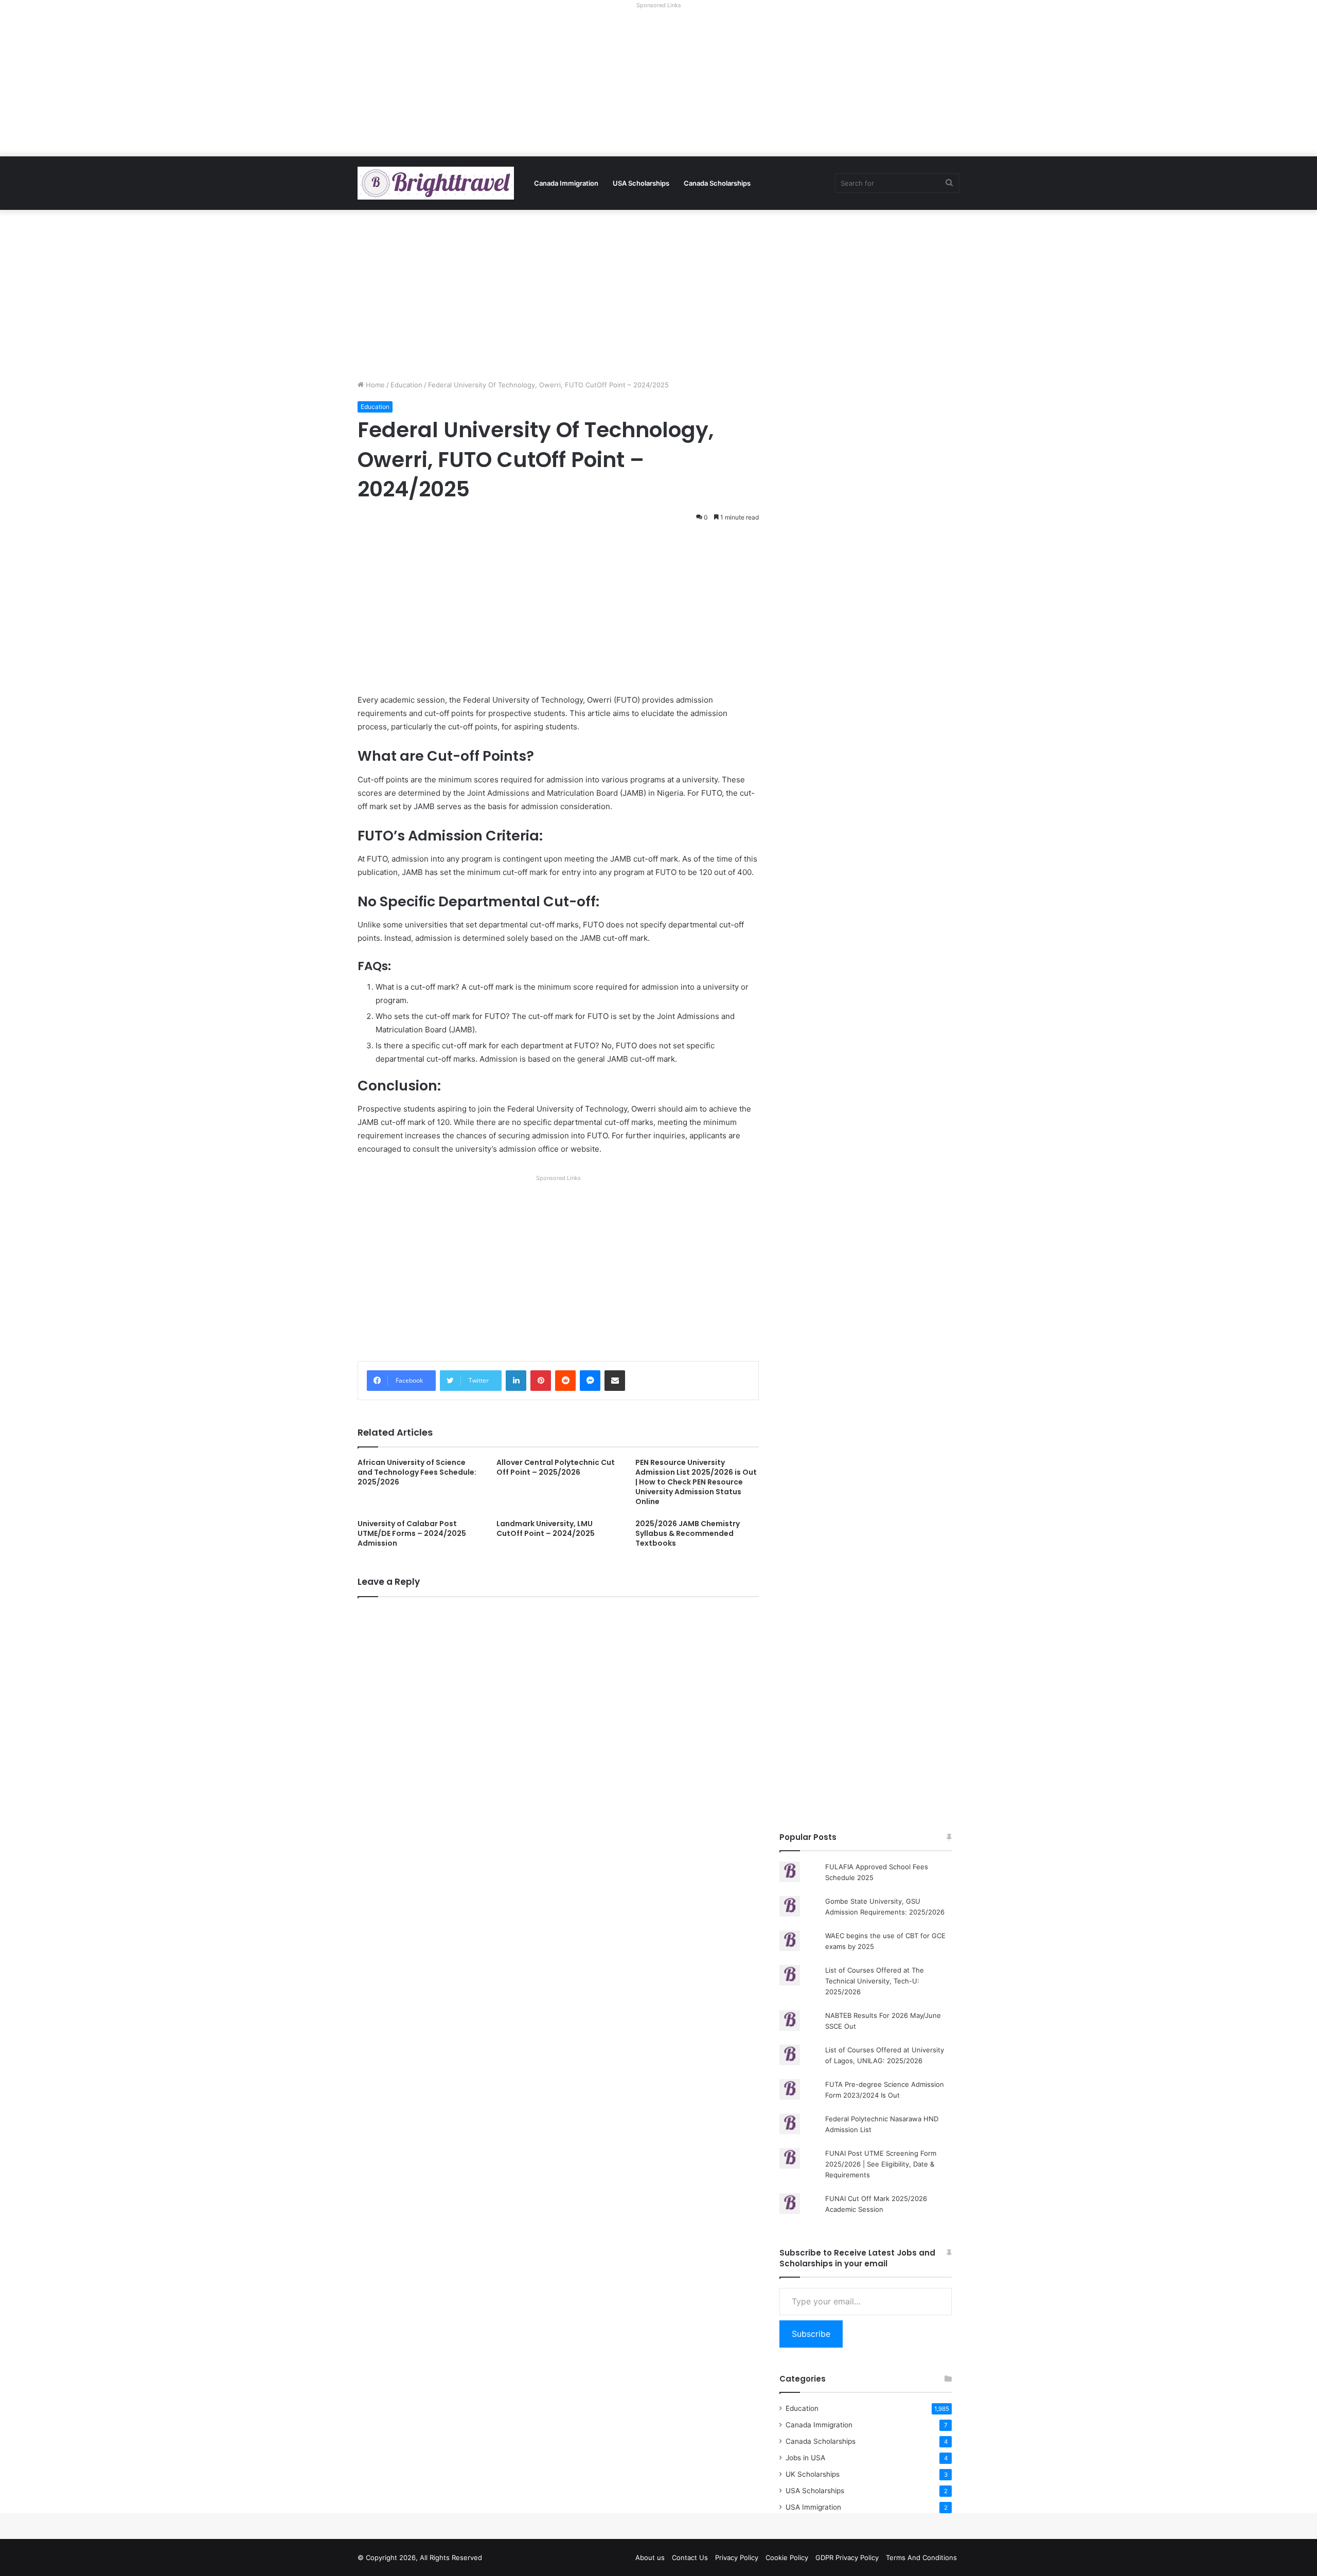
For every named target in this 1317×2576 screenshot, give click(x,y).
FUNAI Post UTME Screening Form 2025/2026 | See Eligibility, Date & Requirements (881, 2164)
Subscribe (811, 2334)
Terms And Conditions (921, 2557)
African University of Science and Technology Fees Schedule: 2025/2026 (417, 1472)
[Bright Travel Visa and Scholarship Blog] (436, 183)
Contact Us (690, 2557)
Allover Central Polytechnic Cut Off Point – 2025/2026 (556, 1467)
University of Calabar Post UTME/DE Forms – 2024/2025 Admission (412, 1533)
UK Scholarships (813, 2474)
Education (406, 385)
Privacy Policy (737, 2557)
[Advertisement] (658, 84)
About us (650, 2557)
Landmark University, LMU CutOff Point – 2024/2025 (546, 1528)
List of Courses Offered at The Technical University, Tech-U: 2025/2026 (875, 1981)
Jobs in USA (805, 2458)
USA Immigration (813, 2507)
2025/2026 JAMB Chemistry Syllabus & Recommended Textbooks (688, 1533)
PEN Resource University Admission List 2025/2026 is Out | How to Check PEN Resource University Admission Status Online (696, 1482)
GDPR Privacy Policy (847, 2557)
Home (374, 385)
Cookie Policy (787, 2557)
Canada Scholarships (717, 183)
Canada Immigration (566, 183)
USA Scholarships (641, 183)
